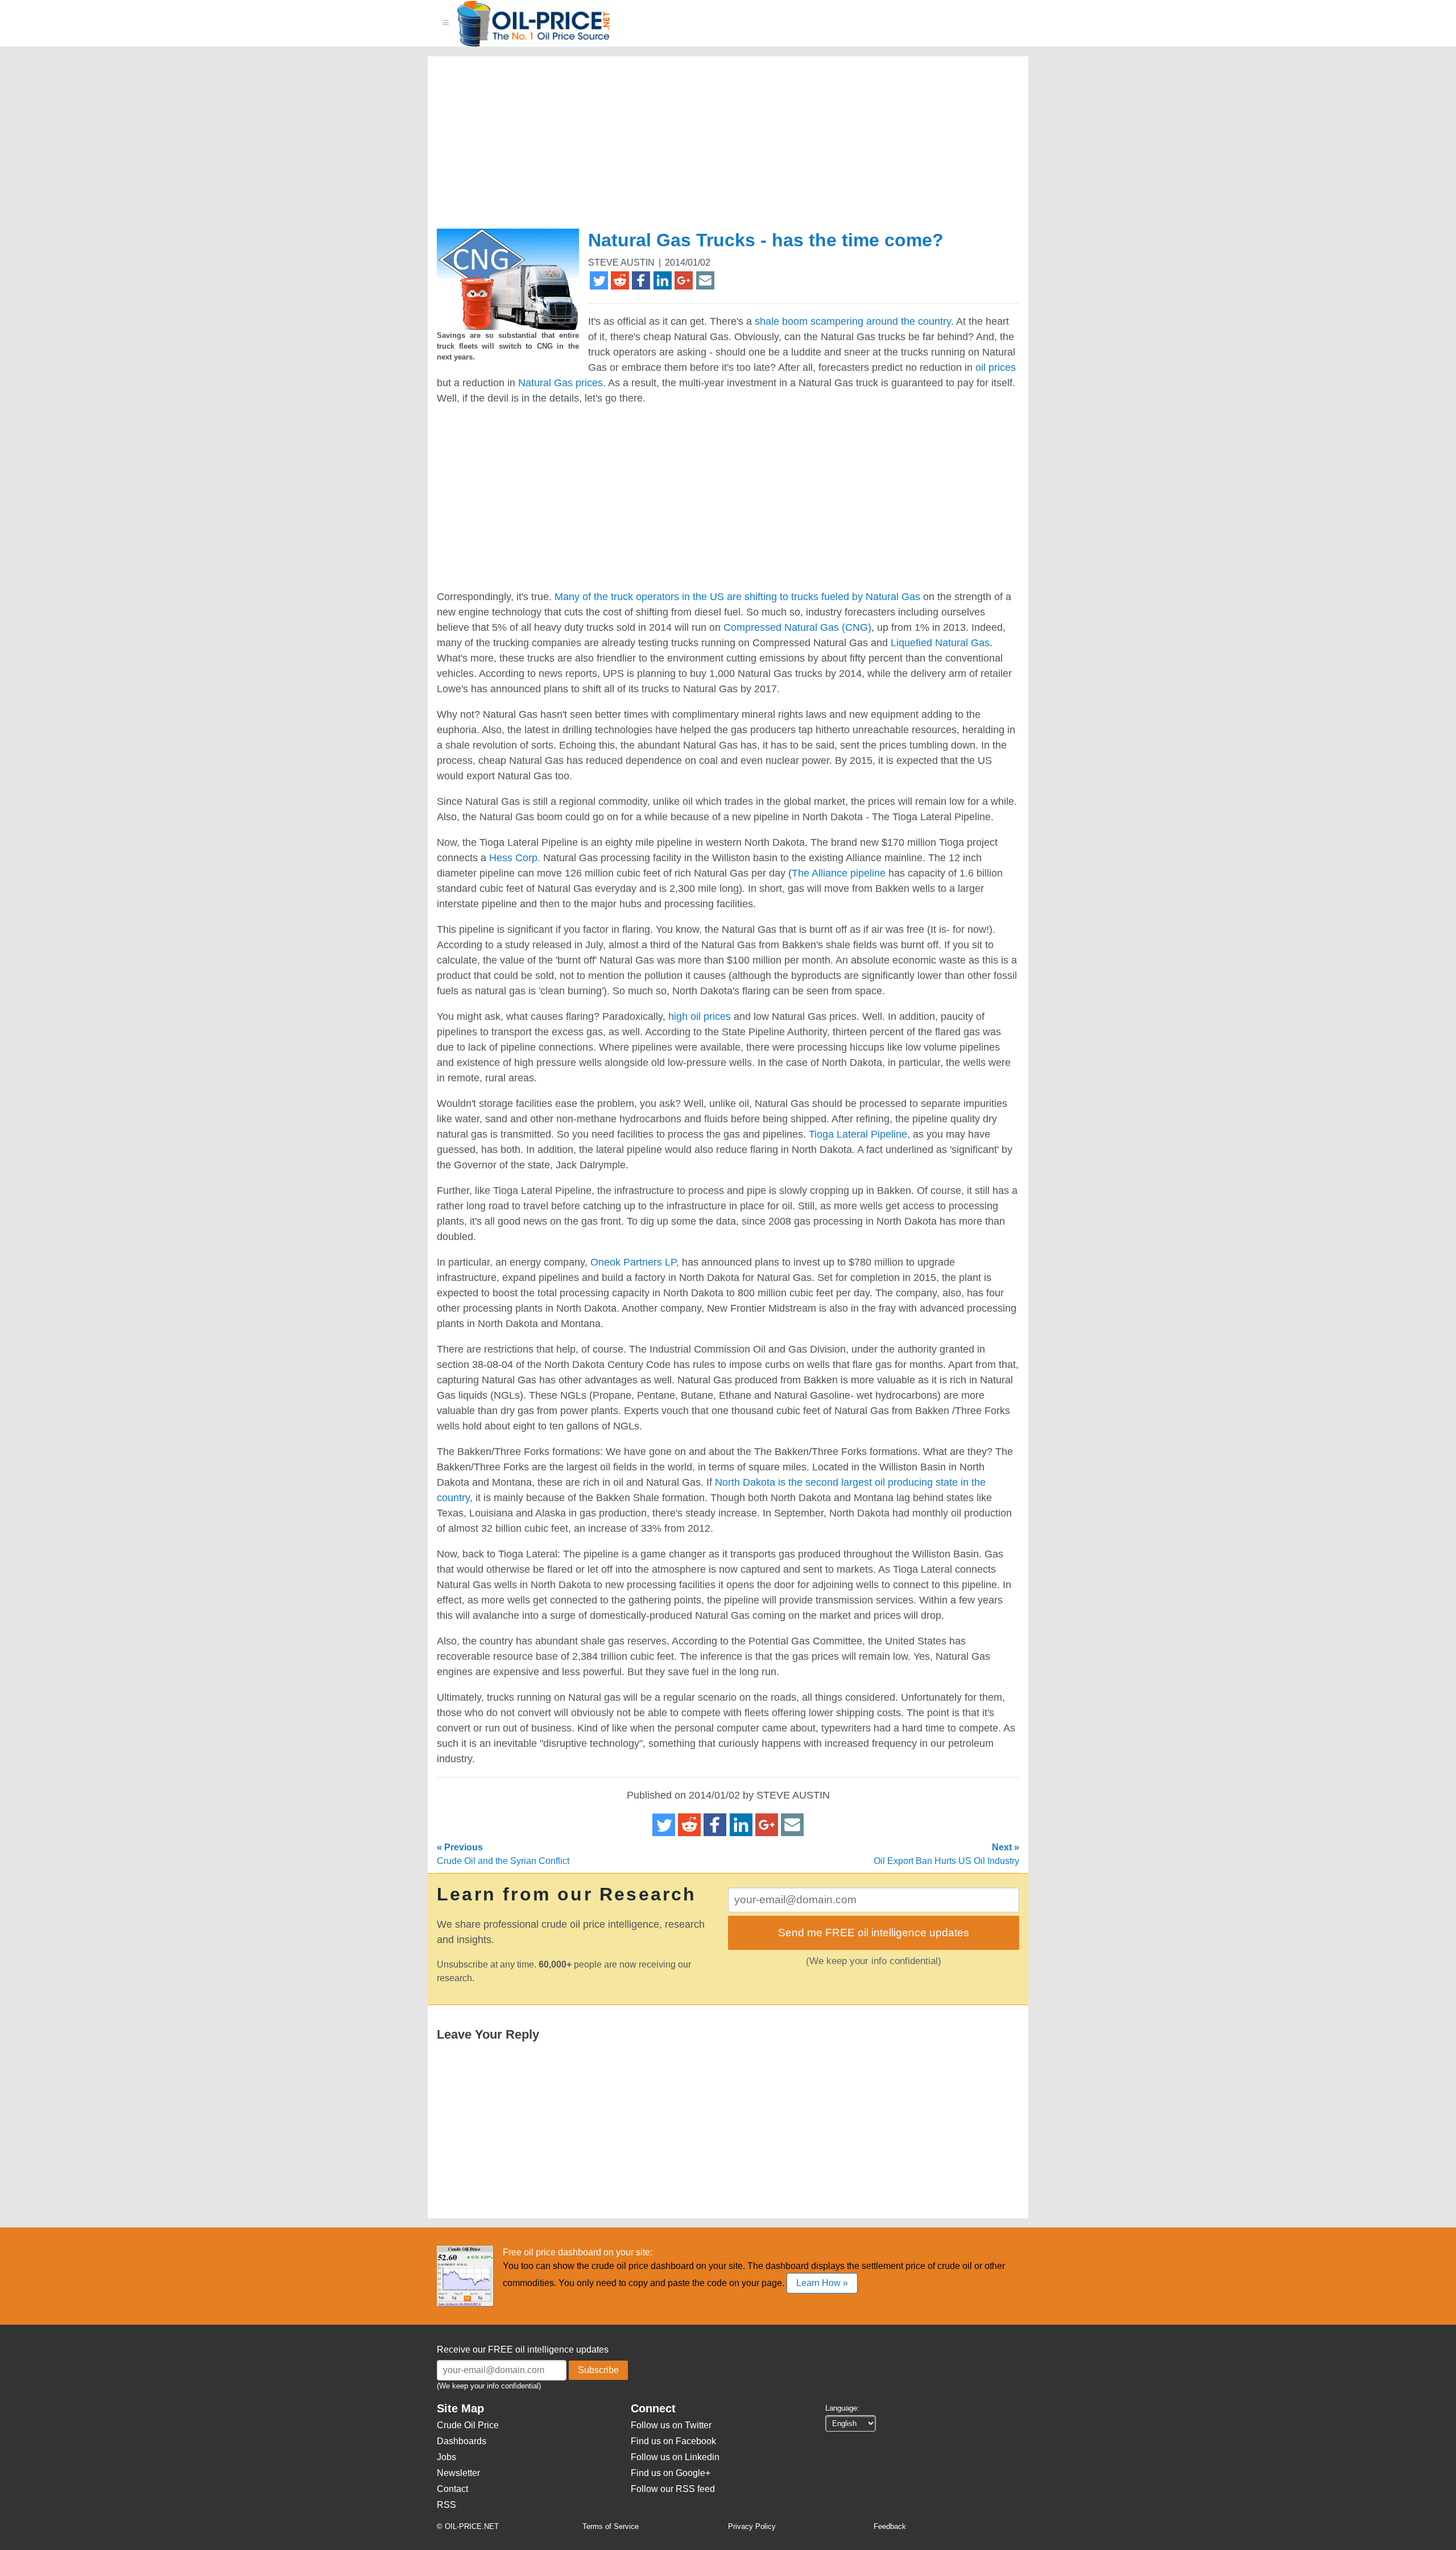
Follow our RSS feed (673, 2489)
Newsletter (458, 2473)
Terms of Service (611, 2526)
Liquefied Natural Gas (940, 643)
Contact (452, 2489)
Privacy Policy (752, 2526)
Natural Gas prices (561, 383)
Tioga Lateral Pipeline (858, 1134)
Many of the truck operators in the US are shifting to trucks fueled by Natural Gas (737, 597)
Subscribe (598, 2370)
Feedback (890, 2526)
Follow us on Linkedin (675, 2457)
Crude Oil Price (468, 2425)
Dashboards (462, 2441)
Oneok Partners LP (633, 1262)
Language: (842, 2408)
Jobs (446, 2457)
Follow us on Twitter (671, 2425)
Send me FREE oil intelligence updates (874, 1933)
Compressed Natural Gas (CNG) (797, 627)
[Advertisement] (714, 147)
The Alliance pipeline (839, 873)
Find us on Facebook (673, 2441)
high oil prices (700, 1016)
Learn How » (822, 2283)
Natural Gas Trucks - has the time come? (766, 240)
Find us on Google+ (671, 2473)
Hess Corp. (515, 858)
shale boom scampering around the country (853, 321)
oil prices (996, 367)
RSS (446, 2505)
